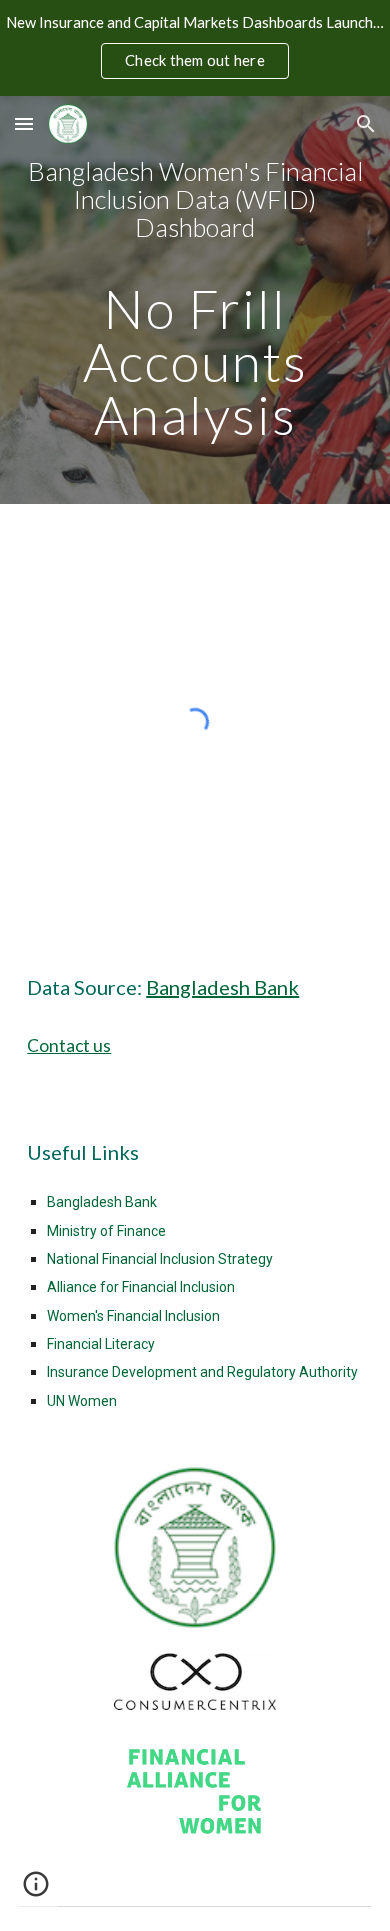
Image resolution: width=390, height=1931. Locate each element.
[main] (195, 300)
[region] (195, 48)
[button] (24, 123)
